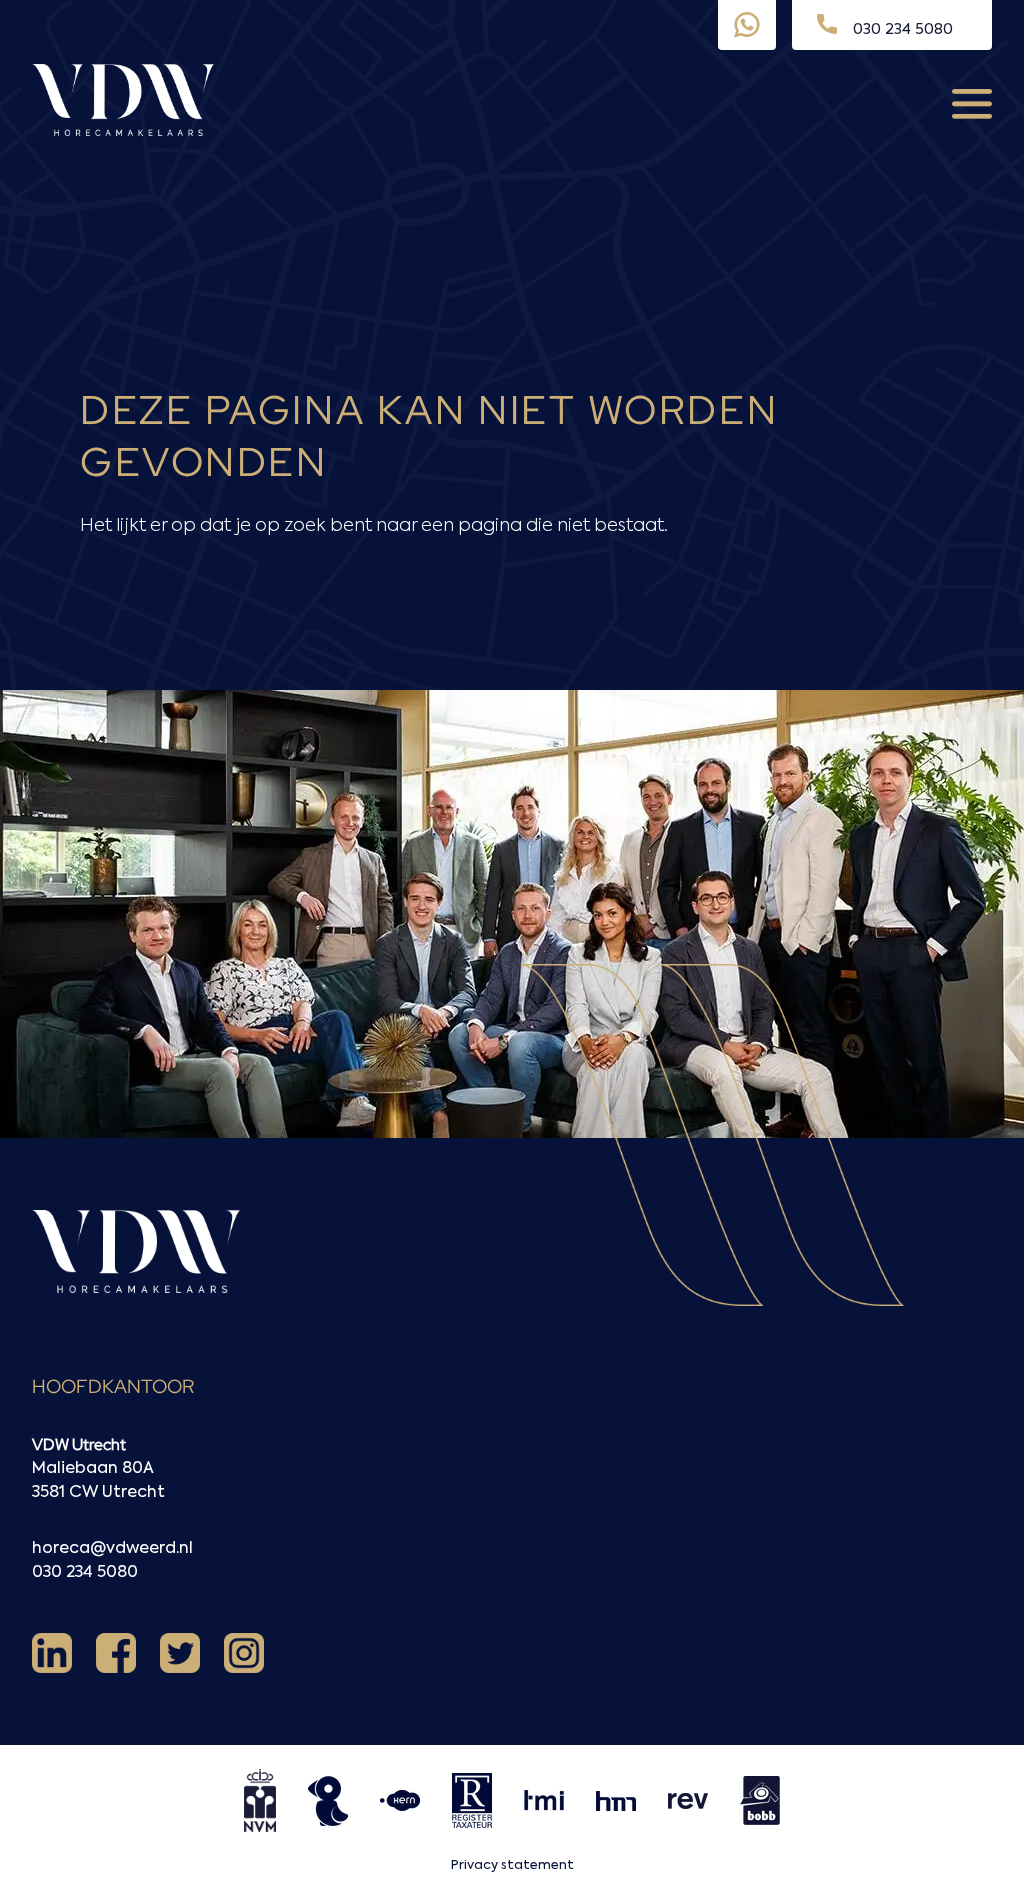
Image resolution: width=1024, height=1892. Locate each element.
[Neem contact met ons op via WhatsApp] (747, 25)
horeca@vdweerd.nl (112, 1549)
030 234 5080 (85, 1573)
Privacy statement (512, 1865)
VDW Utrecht (79, 1444)
